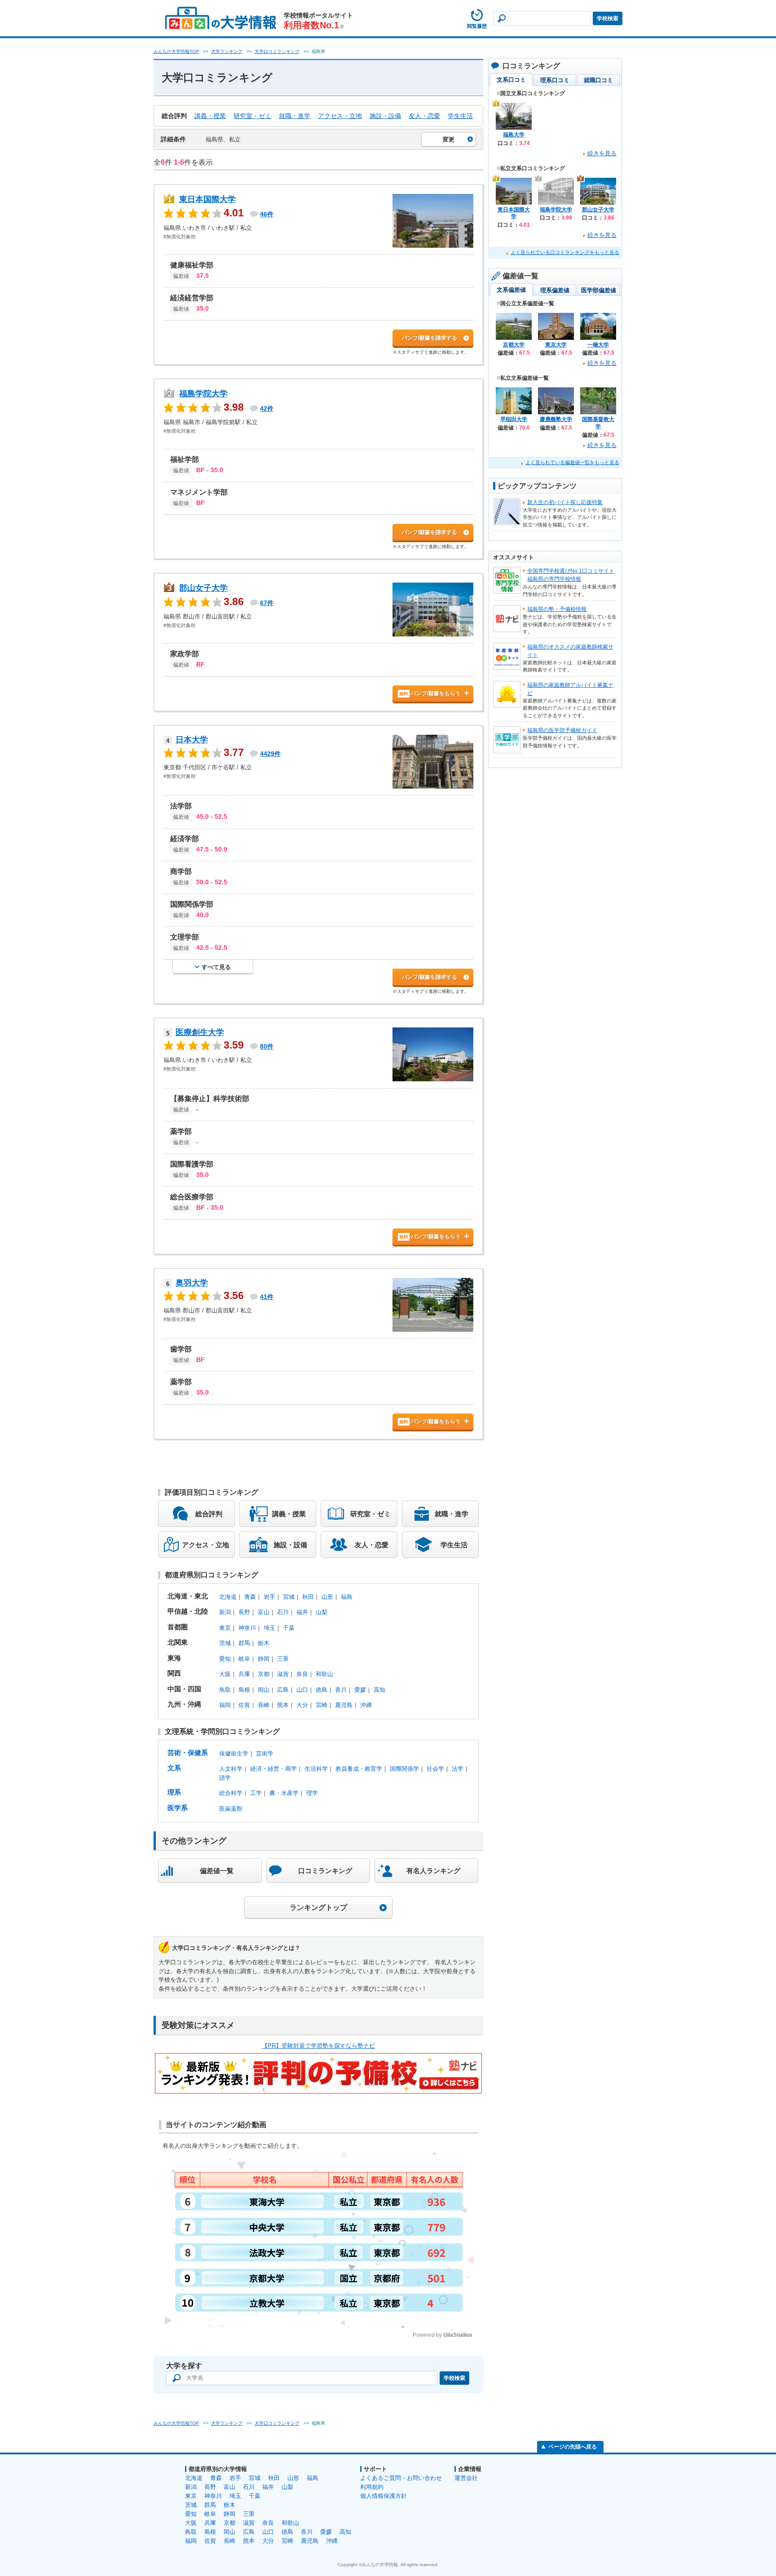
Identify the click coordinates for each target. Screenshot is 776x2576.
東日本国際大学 (207, 199)
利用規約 (372, 2487)
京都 (264, 1674)
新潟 (225, 1612)
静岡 (264, 1659)
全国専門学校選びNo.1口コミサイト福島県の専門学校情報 (571, 575)
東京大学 (556, 345)
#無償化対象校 (180, 237)
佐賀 (244, 1705)
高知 (379, 1690)
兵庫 (244, 1674)
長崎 (264, 1705)
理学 (312, 1793)
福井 (302, 1612)
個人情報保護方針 (384, 2496)
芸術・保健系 (188, 1753)
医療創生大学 (200, 1032)
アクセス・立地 (340, 116)
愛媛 (360, 1690)
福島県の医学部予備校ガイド (562, 730)
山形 (327, 1597)
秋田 (308, 1597)
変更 (449, 139)
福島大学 (514, 135)
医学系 (178, 1808)
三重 (283, 1659)
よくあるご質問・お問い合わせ (401, 2478)
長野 (244, 1612)
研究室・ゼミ (252, 116)
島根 (244, 1690)
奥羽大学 (192, 1283)
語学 (225, 1778)
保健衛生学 (234, 1753)
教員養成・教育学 (359, 1769)
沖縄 (366, 1705)
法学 (458, 1769)
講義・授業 (210, 116)
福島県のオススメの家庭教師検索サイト (570, 651)
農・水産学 (284, 1793)
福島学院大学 (203, 394)
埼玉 (269, 1628)
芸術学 (265, 1753)
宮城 (289, 1597)
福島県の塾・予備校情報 (557, 609)
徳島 (322, 1690)
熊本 (283, 1705)
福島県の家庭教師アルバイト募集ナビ (570, 689)
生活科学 (316, 1769)
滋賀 (283, 1674)
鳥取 (225, 1690)
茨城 (225, 1643)
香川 (341, 1690)
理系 (174, 1792)
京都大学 (514, 345)
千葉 (289, 1628)
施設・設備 (385, 116)
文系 (174, 1768)
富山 (264, 1612)
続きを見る (602, 153)
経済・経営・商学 (273, 1769)
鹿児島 (344, 1705)
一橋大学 (598, 345)
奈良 (302, 1674)
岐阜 (244, 1659)
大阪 (225, 1674)
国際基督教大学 (598, 423)
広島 (283, 1690)
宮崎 (322, 1705)
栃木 (264, 1643)
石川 (283, 1612)
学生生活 (460, 116)
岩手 (269, 1597)
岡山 (264, 1690)
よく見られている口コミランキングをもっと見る (565, 252)
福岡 (225, 1705)
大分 (302, 1705)
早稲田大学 (514, 419)
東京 (225, 1628)
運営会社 (466, 2478)
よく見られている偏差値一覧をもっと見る (572, 462)
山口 (302, 1690)
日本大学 (192, 740)
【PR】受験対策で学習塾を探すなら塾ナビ (318, 2046)
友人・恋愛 (424, 116)
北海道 (228, 1597)
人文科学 (231, 1769)
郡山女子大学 (203, 588)
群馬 (244, 1643)
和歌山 (324, 1674)
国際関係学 (404, 1769)
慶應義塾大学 (556, 419)
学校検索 (608, 18)
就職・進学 (295, 116)
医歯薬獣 (231, 1809)
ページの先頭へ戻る (573, 2447)
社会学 (435, 1769)
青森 (250, 1597)
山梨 (322, 1612)
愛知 (225, 1659)
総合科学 (231, 1793)
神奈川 (247, 1628)
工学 (256, 1793)
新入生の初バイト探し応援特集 (565, 502)
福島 (347, 1597)
